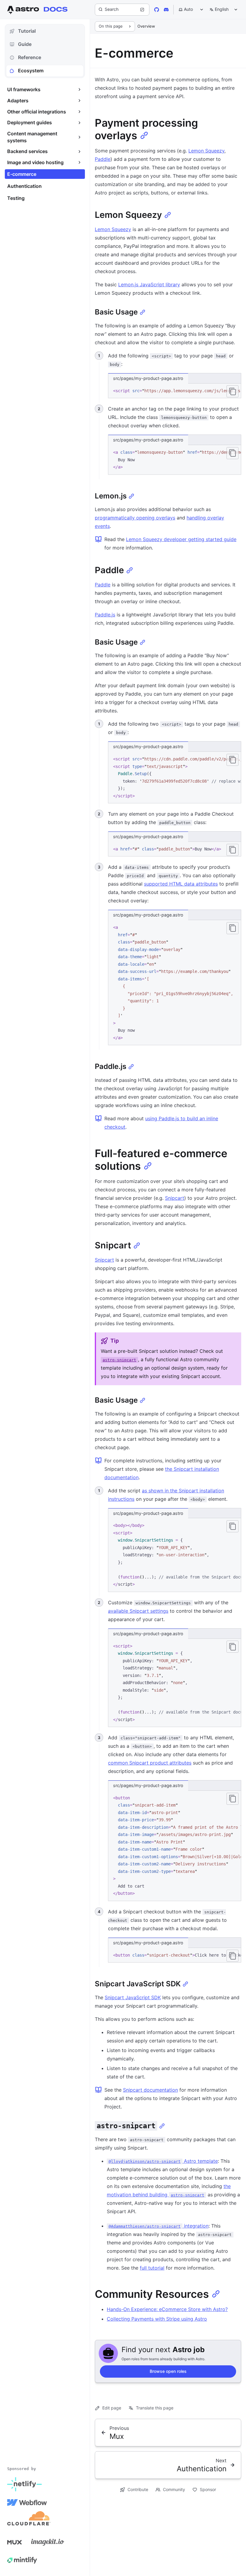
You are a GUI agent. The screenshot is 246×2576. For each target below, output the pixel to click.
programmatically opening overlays (135, 518)
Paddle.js (105, 615)
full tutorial (152, 2268)
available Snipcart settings (138, 1611)
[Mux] (14, 2542)
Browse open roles (168, 2371)
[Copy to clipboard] (232, 391)
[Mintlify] (22, 2560)
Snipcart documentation (150, 2090)
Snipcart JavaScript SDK (133, 1997)
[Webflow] (27, 2502)
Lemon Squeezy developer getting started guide (181, 539)
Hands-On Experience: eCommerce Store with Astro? (167, 2309)
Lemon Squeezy (206, 151)
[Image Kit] (48, 2542)
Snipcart (175, 1198)
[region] (175, 391)
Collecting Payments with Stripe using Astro (157, 2319)
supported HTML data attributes (181, 884)
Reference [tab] (30, 57)
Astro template (163, 2161)
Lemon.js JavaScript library (149, 284)
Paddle (103, 159)
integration (159, 2226)
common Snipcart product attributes (150, 1763)
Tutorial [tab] (27, 31)
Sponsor (208, 2489)
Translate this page (155, 2408)
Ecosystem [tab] (31, 71)
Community (174, 2489)
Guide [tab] (25, 44)
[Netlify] (24, 2484)
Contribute (138, 2489)
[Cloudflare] (29, 2520)
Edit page (112, 2408)
